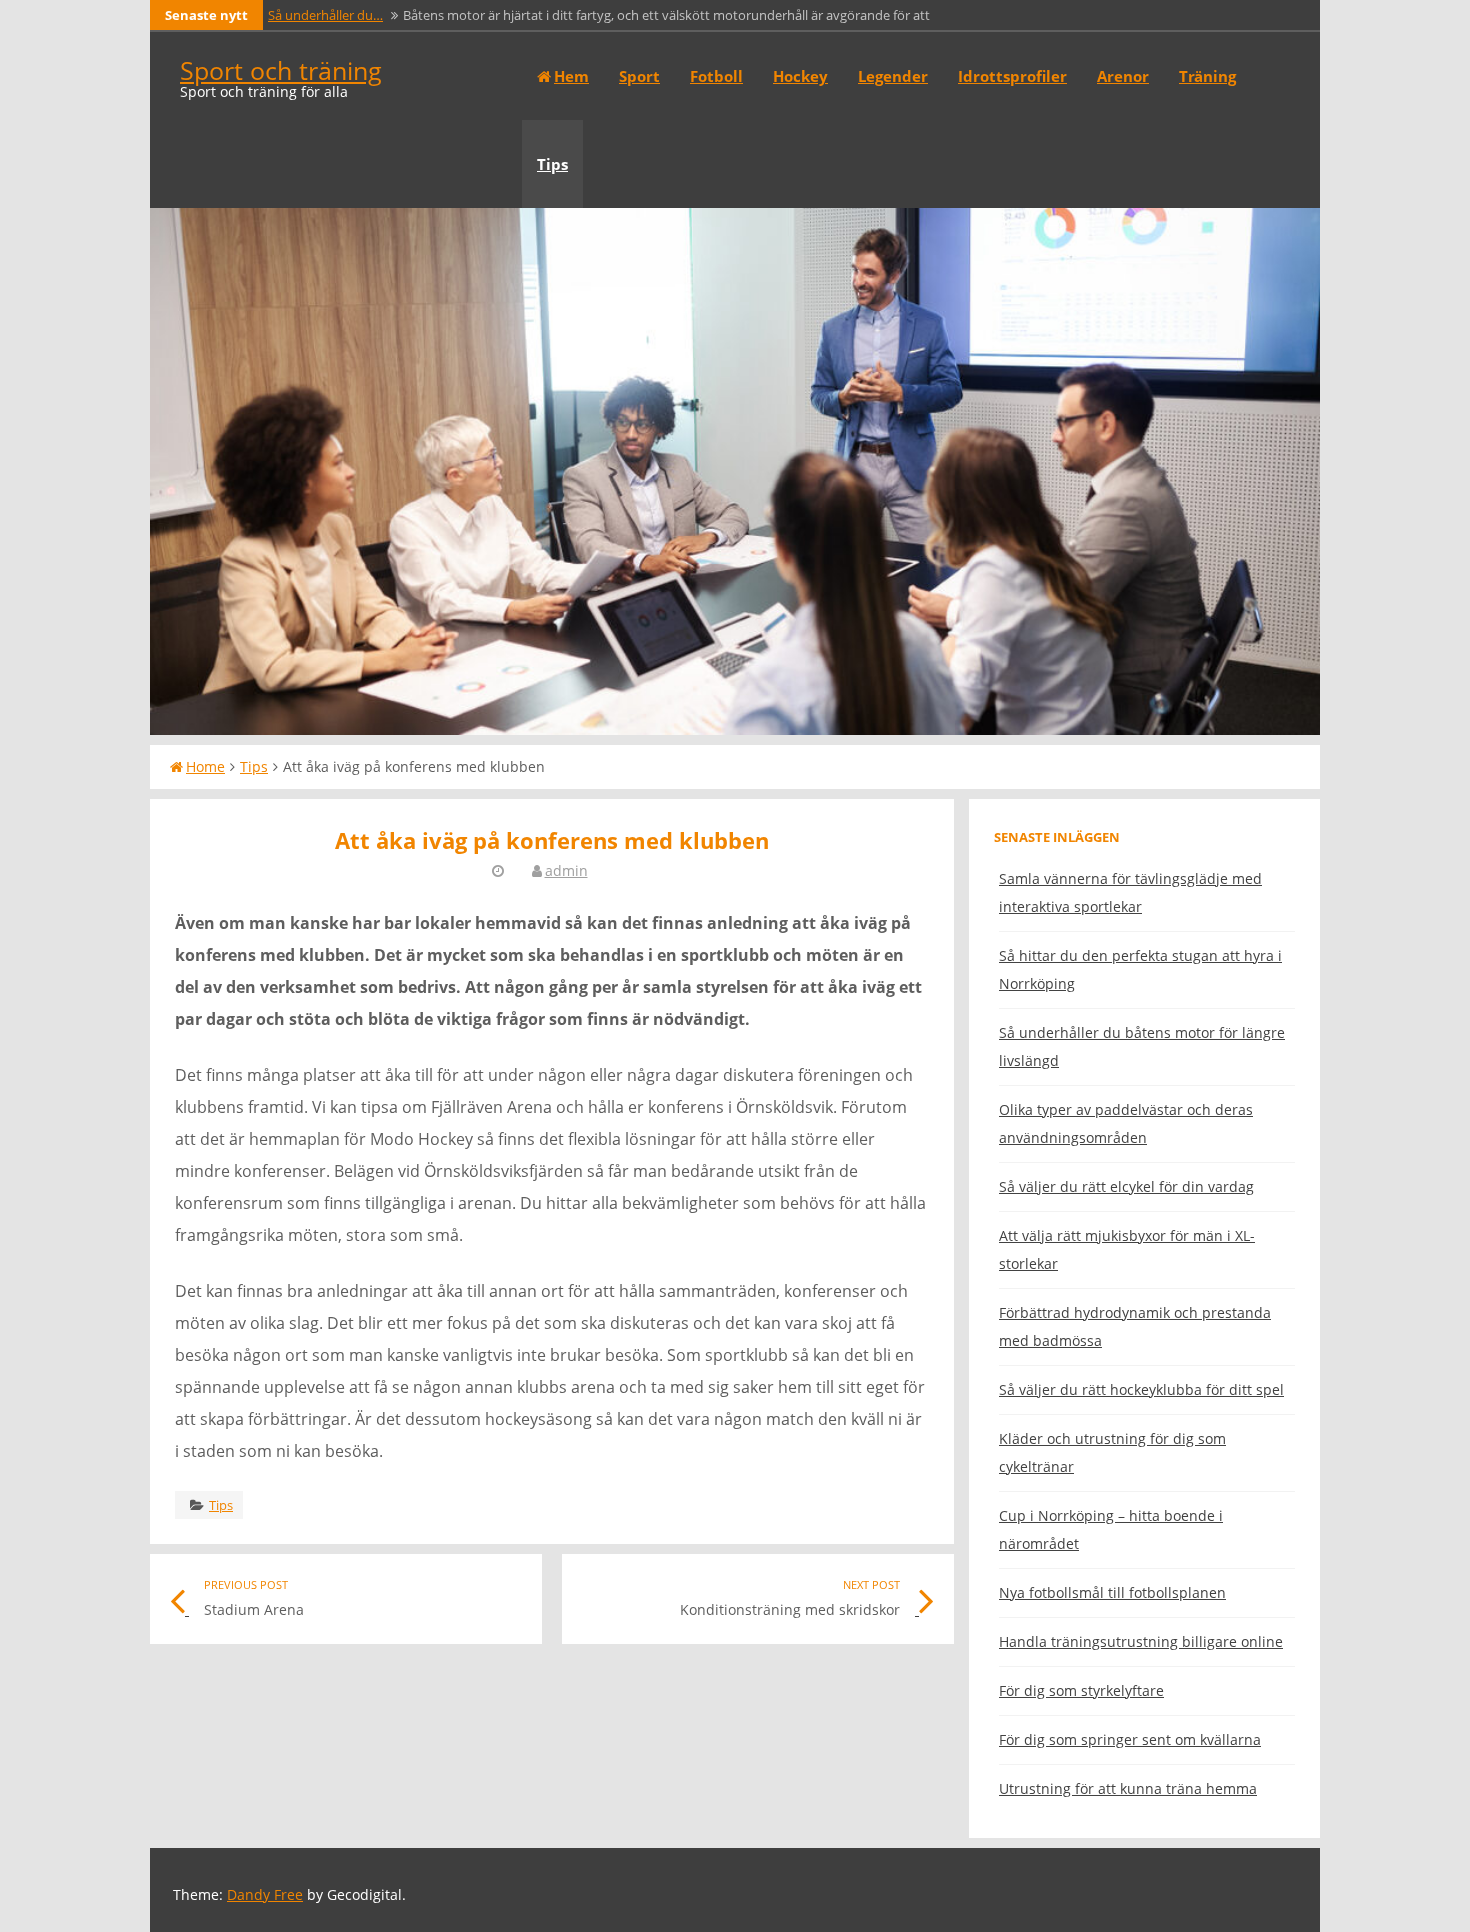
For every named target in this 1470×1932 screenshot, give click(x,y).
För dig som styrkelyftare (1081, 1690)
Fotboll (716, 76)
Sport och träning (281, 70)
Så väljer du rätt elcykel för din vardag (1126, 1186)
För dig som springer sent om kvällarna (1130, 1739)
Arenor (1123, 76)
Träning (1207, 76)
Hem (571, 76)
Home (205, 766)
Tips (552, 164)
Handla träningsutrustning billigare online (1141, 1641)
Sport (639, 76)
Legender (893, 76)
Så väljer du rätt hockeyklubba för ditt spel (1141, 1389)
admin (566, 870)
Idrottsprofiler (1012, 76)
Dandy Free (265, 1894)
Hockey (800, 76)
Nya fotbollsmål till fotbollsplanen (1112, 1592)
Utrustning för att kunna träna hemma (1128, 1788)
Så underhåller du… (325, 15)
